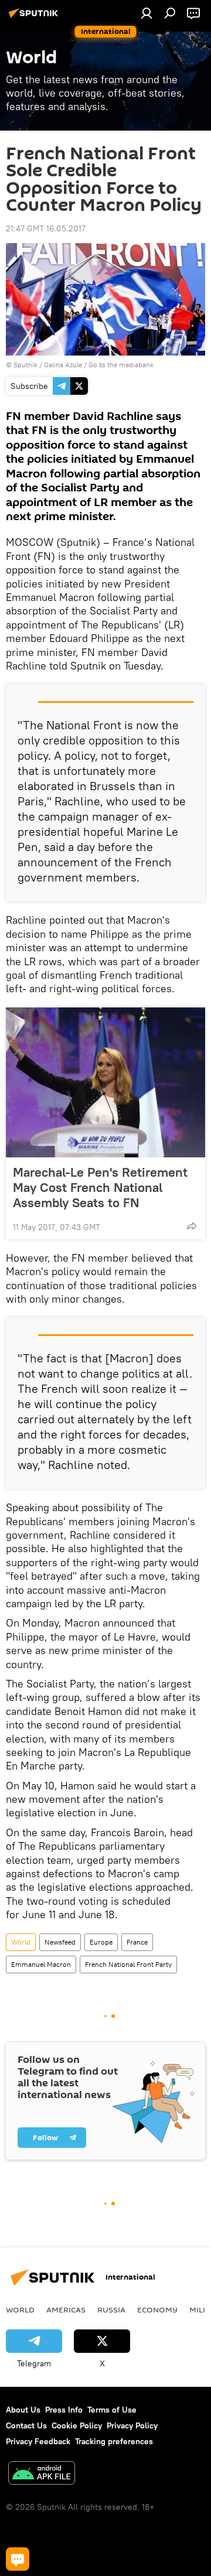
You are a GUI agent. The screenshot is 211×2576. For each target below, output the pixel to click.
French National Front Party (128, 1964)
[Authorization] (147, 13)
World (21, 1942)
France (137, 1942)
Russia (111, 2309)
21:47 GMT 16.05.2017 (46, 228)
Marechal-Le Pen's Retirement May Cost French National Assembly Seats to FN (100, 1187)
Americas (66, 2309)
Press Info (64, 2410)
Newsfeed (60, 1942)
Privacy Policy (132, 2425)
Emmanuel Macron (41, 1964)
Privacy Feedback (38, 2441)
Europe (101, 1942)
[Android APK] (42, 2474)
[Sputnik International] (35, 18)
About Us (23, 2410)
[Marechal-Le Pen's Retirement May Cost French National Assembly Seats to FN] (105, 1082)
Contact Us (26, 2425)
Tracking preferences (114, 2441)
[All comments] (18, 2559)
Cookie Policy (77, 2425)
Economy (157, 2309)
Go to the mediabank (121, 365)
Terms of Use (112, 2410)
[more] (192, 1226)
